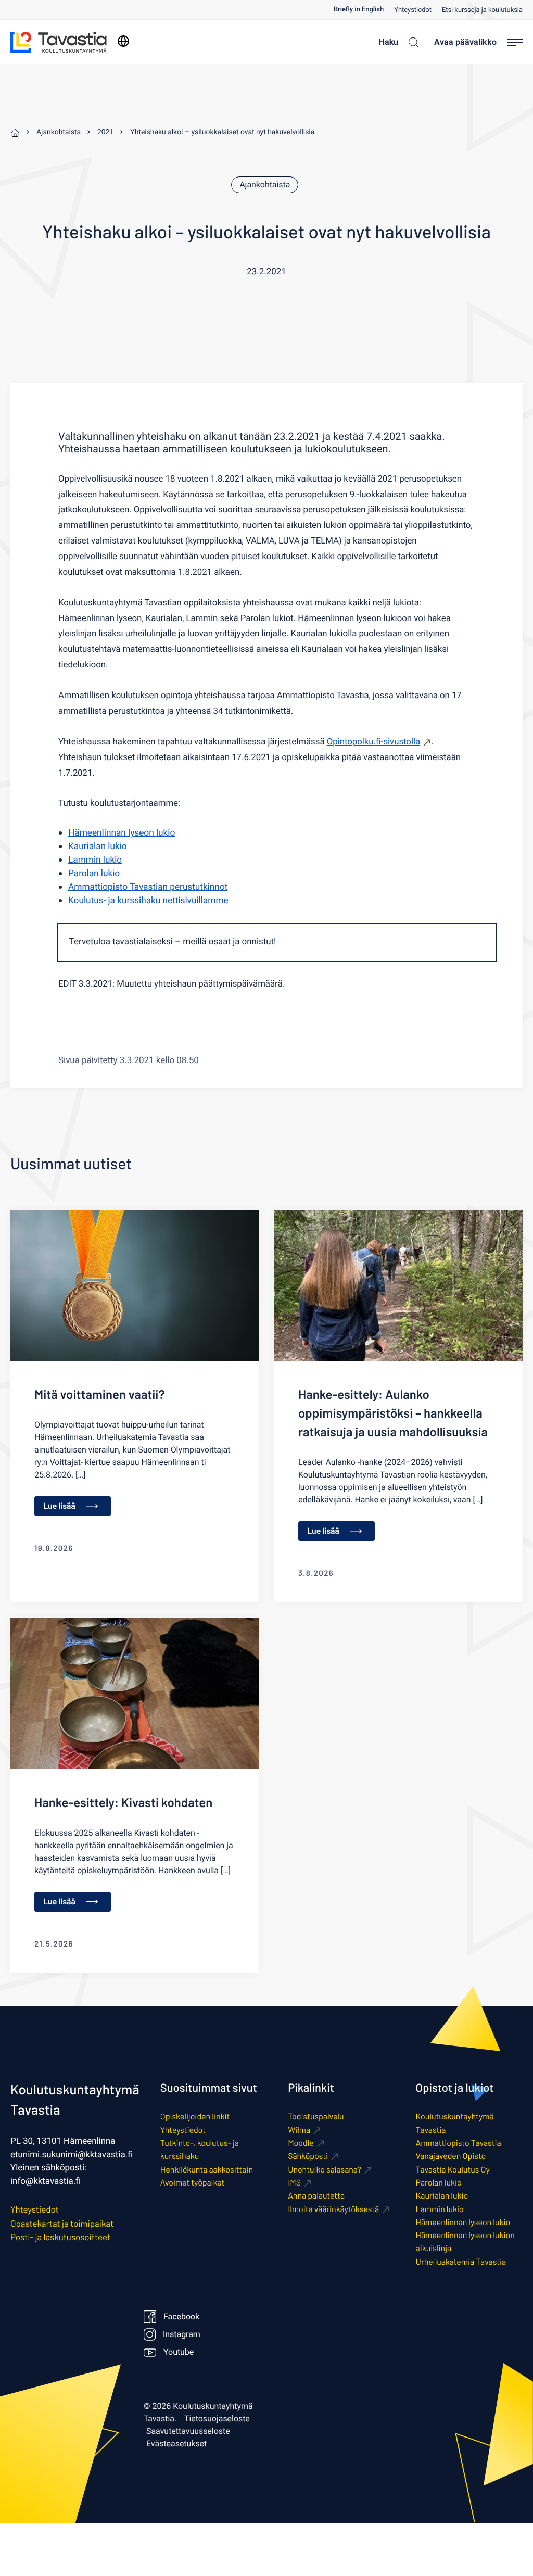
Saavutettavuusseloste (188, 2431)
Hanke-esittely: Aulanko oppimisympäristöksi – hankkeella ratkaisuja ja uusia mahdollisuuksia (393, 1413)
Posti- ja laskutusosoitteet (60, 2237)
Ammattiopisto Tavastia (459, 2143)
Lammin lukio (95, 860)
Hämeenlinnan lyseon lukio (122, 833)
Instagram (181, 2334)
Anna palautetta (316, 2196)
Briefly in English (359, 10)
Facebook (181, 2317)
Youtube (179, 2352)
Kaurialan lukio (98, 847)
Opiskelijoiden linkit (195, 2117)
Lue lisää (59, 1506)
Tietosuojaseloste (217, 2419)
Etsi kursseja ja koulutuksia (482, 10)
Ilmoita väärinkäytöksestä (333, 2209)
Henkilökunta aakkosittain (207, 2170)
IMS (294, 2183)
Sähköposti (308, 2156)
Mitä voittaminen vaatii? (99, 1394)
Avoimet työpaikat (193, 2183)
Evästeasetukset (176, 2444)
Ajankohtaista (265, 185)
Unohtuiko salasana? (325, 2170)
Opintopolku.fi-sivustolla (373, 742)
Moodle (301, 2143)
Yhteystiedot (413, 10)
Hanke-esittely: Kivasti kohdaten (123, 1802)
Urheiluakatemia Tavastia (461, 2262)
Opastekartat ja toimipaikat (62, 2224)
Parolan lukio (94, 874)
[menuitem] (364, 10)
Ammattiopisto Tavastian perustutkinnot (148, 887)
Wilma (299, 2130)
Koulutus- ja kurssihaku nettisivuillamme (148, 901)
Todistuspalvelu (316, 2117)
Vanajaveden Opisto (451, 2156)
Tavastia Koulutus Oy (453, 2170)
